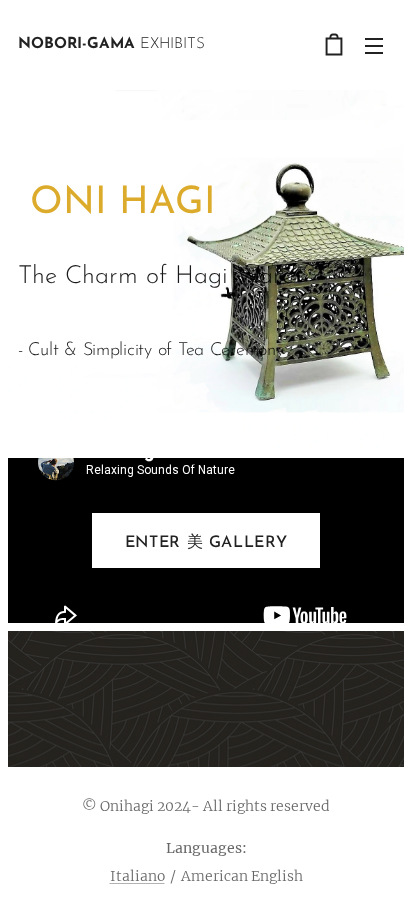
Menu (374, 45)
